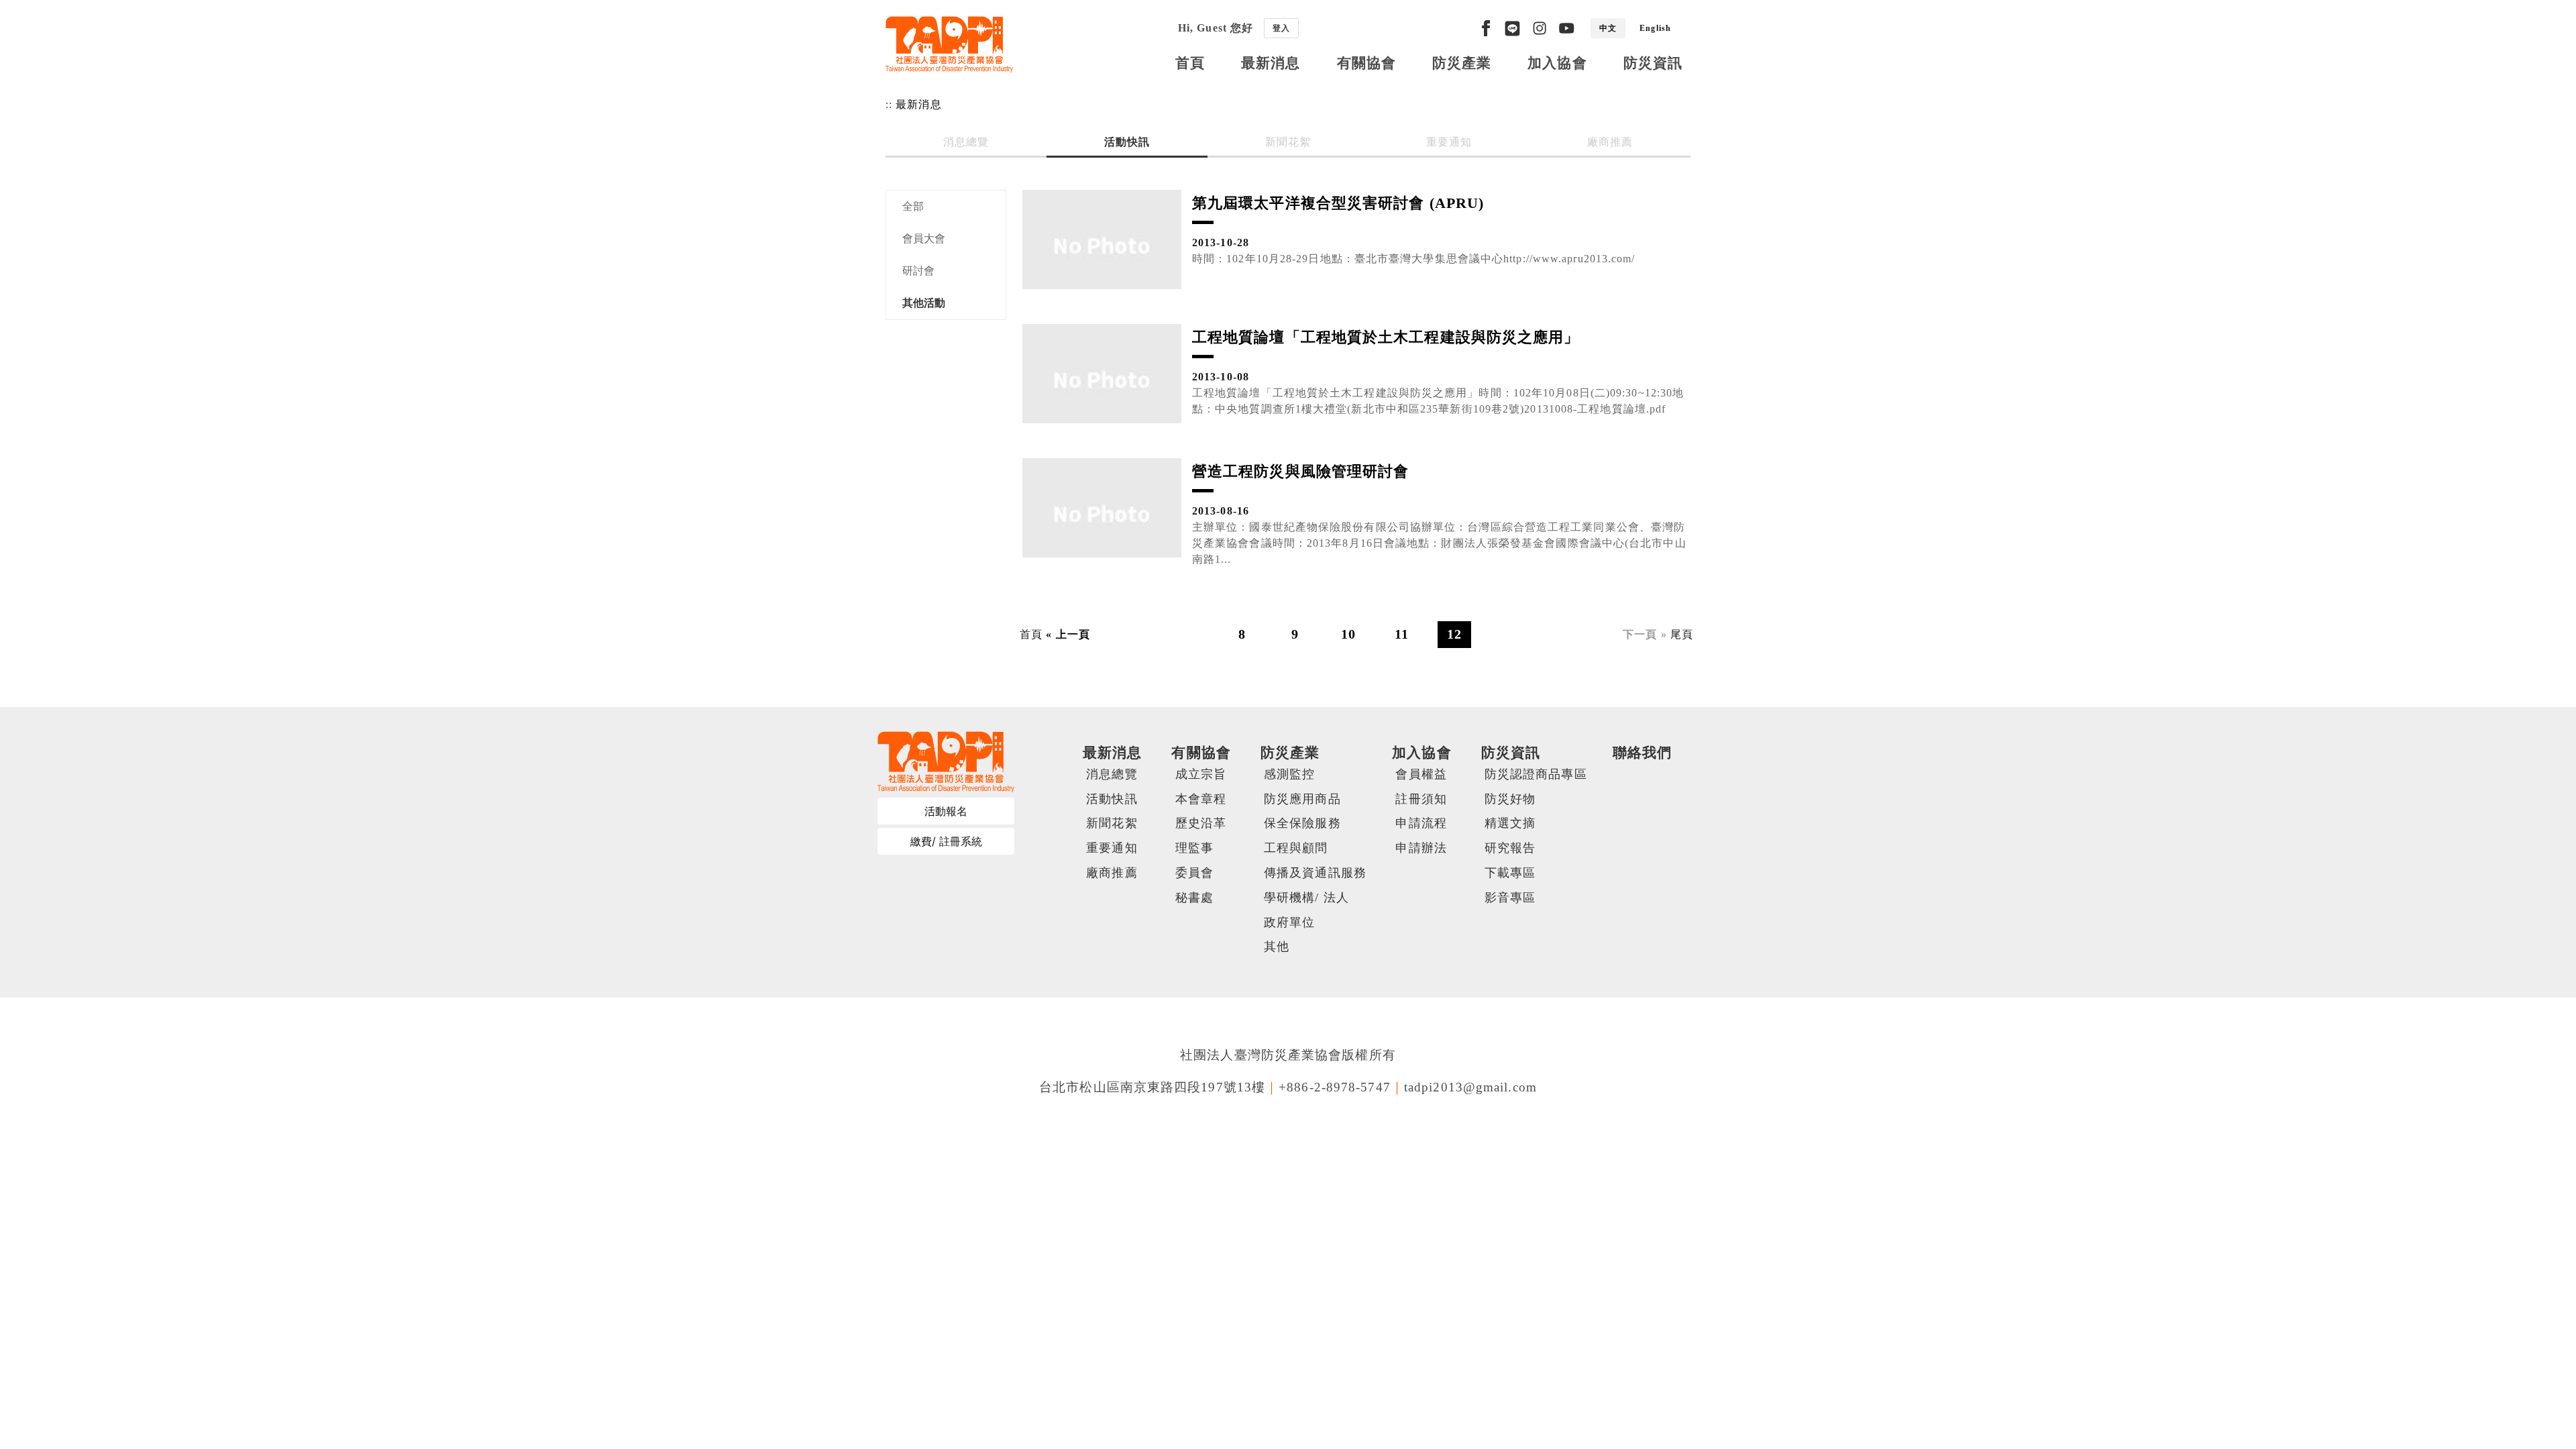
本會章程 (1201, 799)
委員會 (1194, 873)
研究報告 (1510, 848)
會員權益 (1421, 774)
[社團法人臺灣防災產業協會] (949, 44)
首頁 (1190, 63)
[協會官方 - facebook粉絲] (1486, 28)
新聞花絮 (1288, 142)
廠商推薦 (1610, 142)
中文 (1608, 28)
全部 (913, 206)
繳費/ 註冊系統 (946, 841)
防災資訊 (1653, 63)
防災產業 (1462, 63)
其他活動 (924, 303)
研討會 (918, 271)
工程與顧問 (1296, 848)
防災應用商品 (1302, 799)
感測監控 (1289, 774)
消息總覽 (966, 142)
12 (1454, 634)
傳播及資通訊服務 (1315, 873)
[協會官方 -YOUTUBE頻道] (1566, 28)
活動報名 (946, 811)
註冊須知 (1421, 799)
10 (1348, 634)
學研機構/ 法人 (1306, 898)
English (1655, 28)
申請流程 (1421, 823)
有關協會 (1366, 63)
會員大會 (924, 238)
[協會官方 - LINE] (1512, 28)
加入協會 (1557, 63)
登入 (1281, 28)
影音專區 (1510, 898)
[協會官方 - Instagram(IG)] (1540, 28)
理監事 (1194, 848)
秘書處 (1194, 898)
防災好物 (1510, 799)
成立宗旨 (1201, 774)
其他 (1277, 947)
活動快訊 (1127, 142)
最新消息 (1271, 63)
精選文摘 (1510, 823)
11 (1402, 634)
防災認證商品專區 (1536, 774)
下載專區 (1510, 873)
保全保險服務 (1302, 823)
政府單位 (1289, 922)
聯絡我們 (1642, 752)
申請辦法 (1421, 848)
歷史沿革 (1201, 823)
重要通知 (1449, 142)
